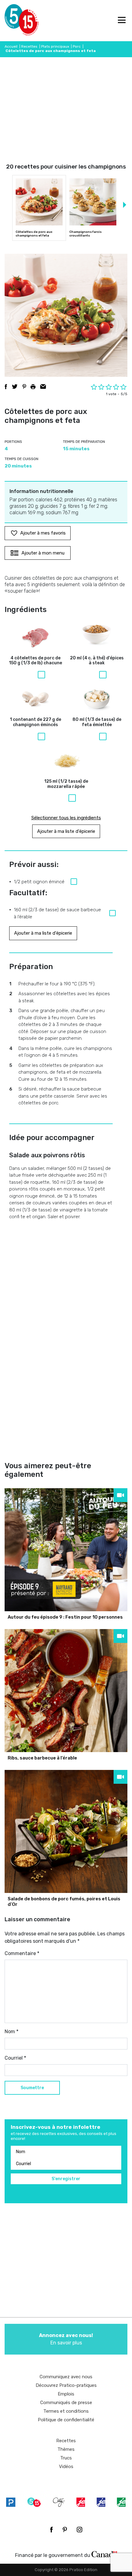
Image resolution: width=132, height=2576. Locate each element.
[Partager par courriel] (43, 387)
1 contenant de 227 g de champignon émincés (35, 722)
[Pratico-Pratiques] (11, 2502)
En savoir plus (66, 2339)
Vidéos (66, 2467)
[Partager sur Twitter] (15, 387)
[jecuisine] (81, 2502)
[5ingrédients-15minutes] (34, 2502)
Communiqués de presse (66, 2403)
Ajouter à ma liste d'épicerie (66, 831)
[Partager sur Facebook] (6, 387)
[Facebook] (51, 2530)
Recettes (29, 46)
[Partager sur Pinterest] (24, 387)
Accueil (11, 46)
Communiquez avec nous (66, 2377)
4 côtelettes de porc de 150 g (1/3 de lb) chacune (35, 661)
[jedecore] (101, 2502)
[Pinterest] (65, 2530)
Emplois (66, 2394)
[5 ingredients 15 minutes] (15, 21)
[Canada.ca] (104, 2554)
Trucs (66, 2458)
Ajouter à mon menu (43, 553)
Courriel (15, 2058)
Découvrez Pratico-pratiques (66, 2385)
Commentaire (22, 1953)
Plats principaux (55, 46)
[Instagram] (80, 2530)
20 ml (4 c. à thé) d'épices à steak (97, 661)
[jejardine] (121, 2502)
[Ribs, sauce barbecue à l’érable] (66, 1691)
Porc (77, 46)
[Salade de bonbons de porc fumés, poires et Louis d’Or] (66, 1831)
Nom (12, 2031)
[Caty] (59, 2502)
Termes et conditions (66, 2411)
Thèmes (66, 2449)
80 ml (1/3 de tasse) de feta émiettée (97, 722)
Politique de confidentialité (66, 2420)
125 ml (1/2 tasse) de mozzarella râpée (66, 784)
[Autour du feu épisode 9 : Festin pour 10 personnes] (66, 1550)
